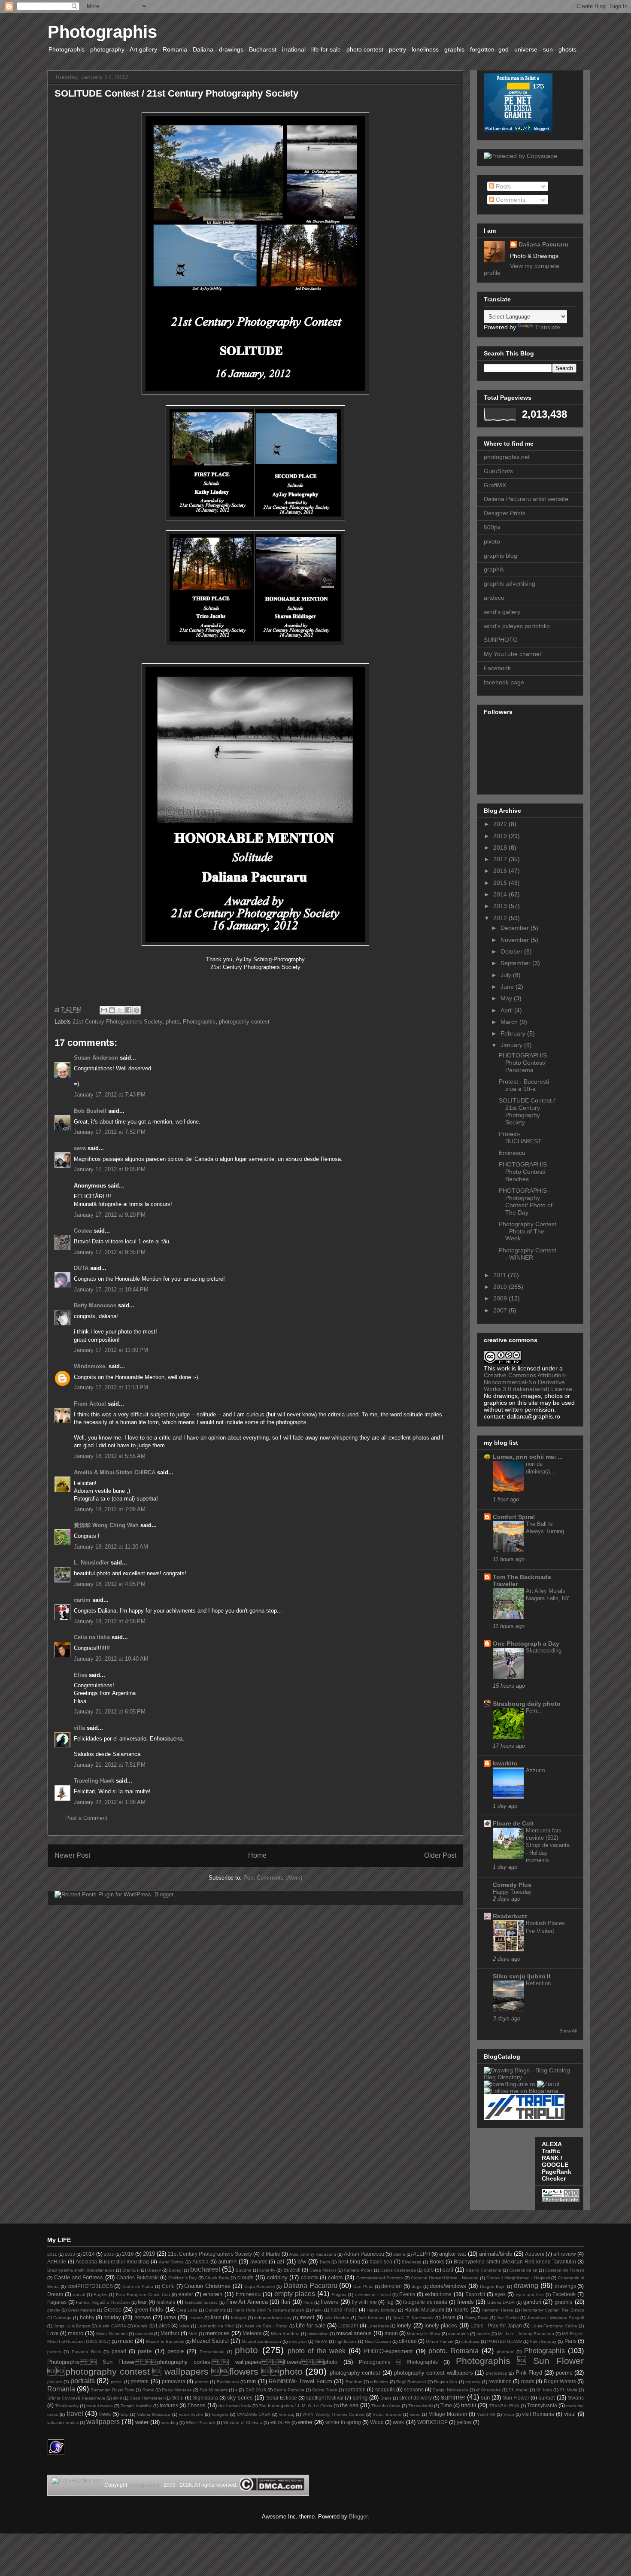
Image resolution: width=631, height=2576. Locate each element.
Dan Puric (363, 2286)
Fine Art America (247, 2302)
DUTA (81, 1268)
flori (286, 2302)
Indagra (239, 2318)
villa (79, 1728)
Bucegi (176, 2270)
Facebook (497, 668)
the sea (349, 2405)
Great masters (82, 2310)
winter (305, 2422)
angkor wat (453, 2254)
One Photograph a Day (526, 1643)
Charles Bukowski (138, 2277)
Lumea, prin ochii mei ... (528, 1457)
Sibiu (178, 2398)
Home (257, 1855)
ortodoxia (470, 2341)
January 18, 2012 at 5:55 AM (110, 1456)
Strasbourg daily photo (527, 1704)
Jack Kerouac (371, 2318)
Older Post (440, 1855)
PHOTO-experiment (388, 2351)
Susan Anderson (96, 1058)
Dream (55, 2294)
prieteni (140, 2381)
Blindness (411, 2262)
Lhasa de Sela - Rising (265, 2326)
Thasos (196, 2405)
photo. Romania (453, 2351)
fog (390, 2302)
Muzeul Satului (210, 2341)
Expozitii (475, 2294)
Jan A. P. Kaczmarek (413, 2318)
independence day (273, 2318)
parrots (54, 2352)
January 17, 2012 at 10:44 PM (111, 1290)
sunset (547, 2398)
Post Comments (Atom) (273, 1878)
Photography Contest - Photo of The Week (528, 1231)
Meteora (252, 2333)
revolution (500, 2381)
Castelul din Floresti (564, 2270)
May (507, 998)
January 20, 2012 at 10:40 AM (111, 1659)
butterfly (267, 2270)
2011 (501, 1275)
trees (105, 2414)
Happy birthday (382, 2310)
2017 (501, 859)
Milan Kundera (285, 2334)
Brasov (154, 2270)
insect (307, 2317)
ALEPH (422, 2254)
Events (407, 2294)
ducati (79, 2295)
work (399, 2422)
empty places (295, 2294)
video (415, 2414)
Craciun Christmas (207, 2286)
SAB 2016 (256, 2390)
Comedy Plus (512, 1885)
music (126, 2341)
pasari (119, 2351)
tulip (125, 2414)
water (142, 2422)
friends (466, 2302)
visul (570, 2414)
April (507, 1010)
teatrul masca (100, 2406)
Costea (83, 1231)
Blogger (358, 2517)
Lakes (163, 2325)
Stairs (386, 2398)
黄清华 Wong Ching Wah (106, 1525)
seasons (414, 2389)
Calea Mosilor (323, 2270)
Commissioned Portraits (380, 2278)
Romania (61, 2389)
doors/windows (448, 2286)
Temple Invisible (136, 2406)
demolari (391, 2286)
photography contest (244, 1022)
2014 (501, 894)
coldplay (277, 2277)
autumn (227, 2262)
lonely (404, 2325)
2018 (501, 848)
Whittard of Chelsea (243, 2423)
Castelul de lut (523, 2270)
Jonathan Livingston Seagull (555, 2318)
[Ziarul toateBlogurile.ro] (548, 2084)
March (510, 1022)
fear (142, 2302)
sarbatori (355, 2389)
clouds (246, 2277)
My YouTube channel (512, 654)
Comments (510, 200)
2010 (501, 1287)
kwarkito (505, 1763)
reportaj (473, 2382)
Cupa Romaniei (260, 2286)
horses (143, 2317)
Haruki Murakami (424, 2310)
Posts (502, 186)
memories (217, 2333)
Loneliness (378, 2326)
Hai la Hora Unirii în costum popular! (269, 2310)
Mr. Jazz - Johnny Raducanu (526, 2334)
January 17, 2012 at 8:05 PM (110, 1169)
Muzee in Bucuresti (165, 2341)
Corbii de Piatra (138, 2286)
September (516, 963)
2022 (501, 824)
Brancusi (131, 2270)
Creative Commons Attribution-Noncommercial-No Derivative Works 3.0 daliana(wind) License (528, 1382)
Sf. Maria (569, 2390)
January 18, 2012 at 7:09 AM (110, 1509)
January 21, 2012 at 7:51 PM (110, 1765)
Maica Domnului (112, 2334)
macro (76, 2333)
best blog (349, 2262)
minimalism (318, 2334)
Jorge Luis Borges (72, 2326)
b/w (302, 2262)
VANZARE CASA (254, 2414)
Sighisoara (205, 2398)
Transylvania (542, 2405)
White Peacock (201, 2423)
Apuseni (535, 2254)
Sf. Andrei (518, 2390)
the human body (235, 2406)
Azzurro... (538, 1770)
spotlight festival (325, 2398)
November (516, 940)
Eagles (100, 2295)
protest (202, 2382)
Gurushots (215, 2310)
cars (429, 2270)
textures (169, 2405)
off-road (408, 2341)
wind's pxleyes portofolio (517, 626)
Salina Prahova (289, 2390)
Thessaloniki (420, 2406)
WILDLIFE (280, 2423)
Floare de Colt (513, 1823)
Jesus (449, 2317)
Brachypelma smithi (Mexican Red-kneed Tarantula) (515, 2262)
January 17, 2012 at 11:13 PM (111, 1387)
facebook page (504, 682)
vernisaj (287, 2414)
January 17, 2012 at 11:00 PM (111, 1350)
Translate (548, 327)
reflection (379, 2382)
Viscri (509, 2414)
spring (360, 2398)
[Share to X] (120, 1010)
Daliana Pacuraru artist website (526, 499)
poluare (55, 2382)
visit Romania (538, 2414)
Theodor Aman (386, 2406)
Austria (200, 2262)
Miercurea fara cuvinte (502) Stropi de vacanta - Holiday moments (548, 1845)
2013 (501, 906)
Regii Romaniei (411, 2382)
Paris (570, 2341)
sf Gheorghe (488, 2390)
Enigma (339, 2295)
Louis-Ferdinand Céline (554, 2326)
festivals (166, 2302)
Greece (112, 2310)
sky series (240, 2398)
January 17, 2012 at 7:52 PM (110, 1132)
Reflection (538, 1983)
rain (251, 2381)
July (507, 975)
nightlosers (346, 2341)
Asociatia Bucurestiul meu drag (112, 2262)
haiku (317, 2310)
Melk (193, 2334)
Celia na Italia (92, 1637)
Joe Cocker (508, 2318)
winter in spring (343, 2422)
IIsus (216, 2317)
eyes (500, 2294)
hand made (344, 2310)
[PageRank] (561, 2200)
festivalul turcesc (202, 2302)
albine (399, 2254)
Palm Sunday (543, 2341)
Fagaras (57, 2302)
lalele (185, 2326)
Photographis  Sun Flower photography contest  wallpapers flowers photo (192, 2362)
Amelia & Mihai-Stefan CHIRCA (115, 1472)
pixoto (492, 541)
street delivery (416, 2398)
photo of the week (317, 2351)
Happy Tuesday (512, 1892)
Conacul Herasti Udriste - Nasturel (444, 2278)
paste (145, 2351)
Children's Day (183, 2278)
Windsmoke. (90, 1366)
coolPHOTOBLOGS (90, 2286)
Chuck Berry (217, 2278)
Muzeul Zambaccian (261, 2341)
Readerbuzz (510, 1916)
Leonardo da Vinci (216, 2326)
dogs (417, 2286)
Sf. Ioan (544, 2390)
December (516, 928)
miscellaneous (354, 2333)
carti (448, 2270)
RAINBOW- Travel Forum (300, 2381)
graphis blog (501, 556)
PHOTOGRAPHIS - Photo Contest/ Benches (525, 1172)
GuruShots (498, 471)
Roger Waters (560, 2381)
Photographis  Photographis (398, 2362)
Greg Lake (187, 2310)
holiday (112, 2317)
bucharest (205, 2269)
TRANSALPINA (504, 2406)
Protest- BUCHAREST (520, 1138)
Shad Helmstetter (147, 2398)
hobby (87, 2317)
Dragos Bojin (493, 2286)
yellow (464, 2422)
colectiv (310, 2277)
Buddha (244, 2270)
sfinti (117, 2398)
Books (437, 2262)
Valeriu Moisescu (154, 2414)
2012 (501, 918)
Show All (568, 2031)
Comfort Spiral (514, 1517)
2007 (501, 1310)
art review (565, 2254)
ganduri (532, 2302)
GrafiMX (495, 485)
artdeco (494, 598)
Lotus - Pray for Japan (496, 2325)
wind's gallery (502, 612)
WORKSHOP (432, 2422)
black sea (381, 2262)
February (514, 1033)
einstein (213, 2294)
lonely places (441, 2325)
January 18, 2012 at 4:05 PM (110, 1584)
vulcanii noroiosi (63, 2423)
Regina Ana (446, 2382)
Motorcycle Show (424, 2334)
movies (483, 2334)
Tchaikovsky (67, 2406)
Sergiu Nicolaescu (450, 2390)
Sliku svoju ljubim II (522, 1976)
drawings (565, 2286)
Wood (377, 2422)
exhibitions (438, 2294)
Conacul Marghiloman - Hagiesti (518, 2278)
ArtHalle (57, 2262)
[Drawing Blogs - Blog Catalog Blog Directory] (530, 2077)
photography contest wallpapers (434, 2373)
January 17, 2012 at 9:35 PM (110, 1252)
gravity (54, 2310)
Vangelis (220, 2414)
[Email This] (104, 1010)
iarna (170, 2317)
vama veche (191, 2414)
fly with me (364, 2302)
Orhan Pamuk (440, 2341)
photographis (144, 2485)
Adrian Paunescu (364, 2254)
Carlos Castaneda (398, 2270)
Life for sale (311, 2325)
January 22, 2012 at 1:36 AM (110, 1802)
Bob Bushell (90, 1111)
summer (453, 2397)
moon (391, 2333)
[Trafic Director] (524, 2118)
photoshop (497, 2373)
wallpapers (103, 2422)
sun (485, 2398)
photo (173, 1022)
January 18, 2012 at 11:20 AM (111, 1547)
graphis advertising (510, 583)
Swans (576, 2398)
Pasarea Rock (86, 2352)
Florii (308, 2302)
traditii (469, 2405)
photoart (505, 2352)
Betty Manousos (95, 1305)
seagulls (385, 2389)
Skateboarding (544, 1651)
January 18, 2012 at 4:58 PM (110, 1621)
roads (528, 2381)
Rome (148, 2390)
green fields (149, 2310)
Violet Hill (486, 2414)
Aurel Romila (171, 2262)
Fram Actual (90, 1404)
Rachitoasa (228, 2382)
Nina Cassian (378, 2341)
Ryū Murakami (214, 2390)
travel (75, 2413)
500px (492, 527)
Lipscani (348, 2325)
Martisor (170, 2333)
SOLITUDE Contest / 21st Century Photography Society (527, 1111)
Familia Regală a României (103, 2302)
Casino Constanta (484, 2270)
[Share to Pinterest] (137, 1010)
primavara (174, 2381)
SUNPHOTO (501, 640)
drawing (526, 2286)
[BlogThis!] (112, 1010)
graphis (494, 569)
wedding (170, 2423)
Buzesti (292, 2270)
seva (80, 1148)
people (176, 2351)
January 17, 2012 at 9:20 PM (110, 1215)
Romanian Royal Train (112, 2390)
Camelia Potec (358, 2270)
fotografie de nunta (425, 2302)
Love (53, 2333)
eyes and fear (530, 2295)
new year (298, 2341)
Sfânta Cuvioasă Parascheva (76, 2398)
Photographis (102, 32)
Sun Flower (516, 2398)
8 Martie (271, 2254)
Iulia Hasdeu (337, 2318)
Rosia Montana (177, 2390)
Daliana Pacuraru (543, 244)
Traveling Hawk (94, 1781)
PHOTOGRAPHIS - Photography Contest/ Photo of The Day (526, 1201)
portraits (83, 2381)
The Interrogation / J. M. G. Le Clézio (296, 2406)
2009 (501, 1298)
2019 (501, 836)
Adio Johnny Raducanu (313, 2254)
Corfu (168, 2286)
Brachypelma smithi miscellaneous (81, 2270)
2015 (501, 883)
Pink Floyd (529, 2373)
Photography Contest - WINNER (528, 1254)
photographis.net (507, 457)
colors (335, 2277)
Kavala (141, 2326)
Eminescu (512, 1153)
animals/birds (496, 2254)
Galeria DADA (501, 2302)
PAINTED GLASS (505, 2341)
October (512, 951)
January (512, 1045)
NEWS (321, 2341)
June (508, 987)
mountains (458, 2334)
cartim (82, 1600)
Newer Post (72, 1855)
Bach (325, 2262)
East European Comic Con (143, 2295)
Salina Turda (325, 2390)
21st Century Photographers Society (117, 1022)
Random (354, 2382)
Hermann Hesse (498, 2310)
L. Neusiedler (91, 1563)
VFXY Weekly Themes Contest (333, 2414)
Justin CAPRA (112, 2326)
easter (186, 2294)
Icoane (196, 2318)
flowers (329, 2302)
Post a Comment (86, 1818)
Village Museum (448, 2414)
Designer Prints (505, 513)
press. (117, 2382)
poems (564, 2373)
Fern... (534, 1711)
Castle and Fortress (79, 2277)
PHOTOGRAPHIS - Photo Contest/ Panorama (525, 1063)
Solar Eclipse (282, 2398)
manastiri (144, 2334)
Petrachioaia (212, 2352)
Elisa (80, 1675)
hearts (461, 2310)
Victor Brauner (387, 2414)
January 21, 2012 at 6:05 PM (110, 1712)
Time (446, 2405)
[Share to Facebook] (128, 1010)
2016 (501, 871)
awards (259, 2262)
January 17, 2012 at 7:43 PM (110, 1095)
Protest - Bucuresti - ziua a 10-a (526, 1085)
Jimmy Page (476, 2318)
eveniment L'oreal (373, 2295)
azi (281, 2262)
